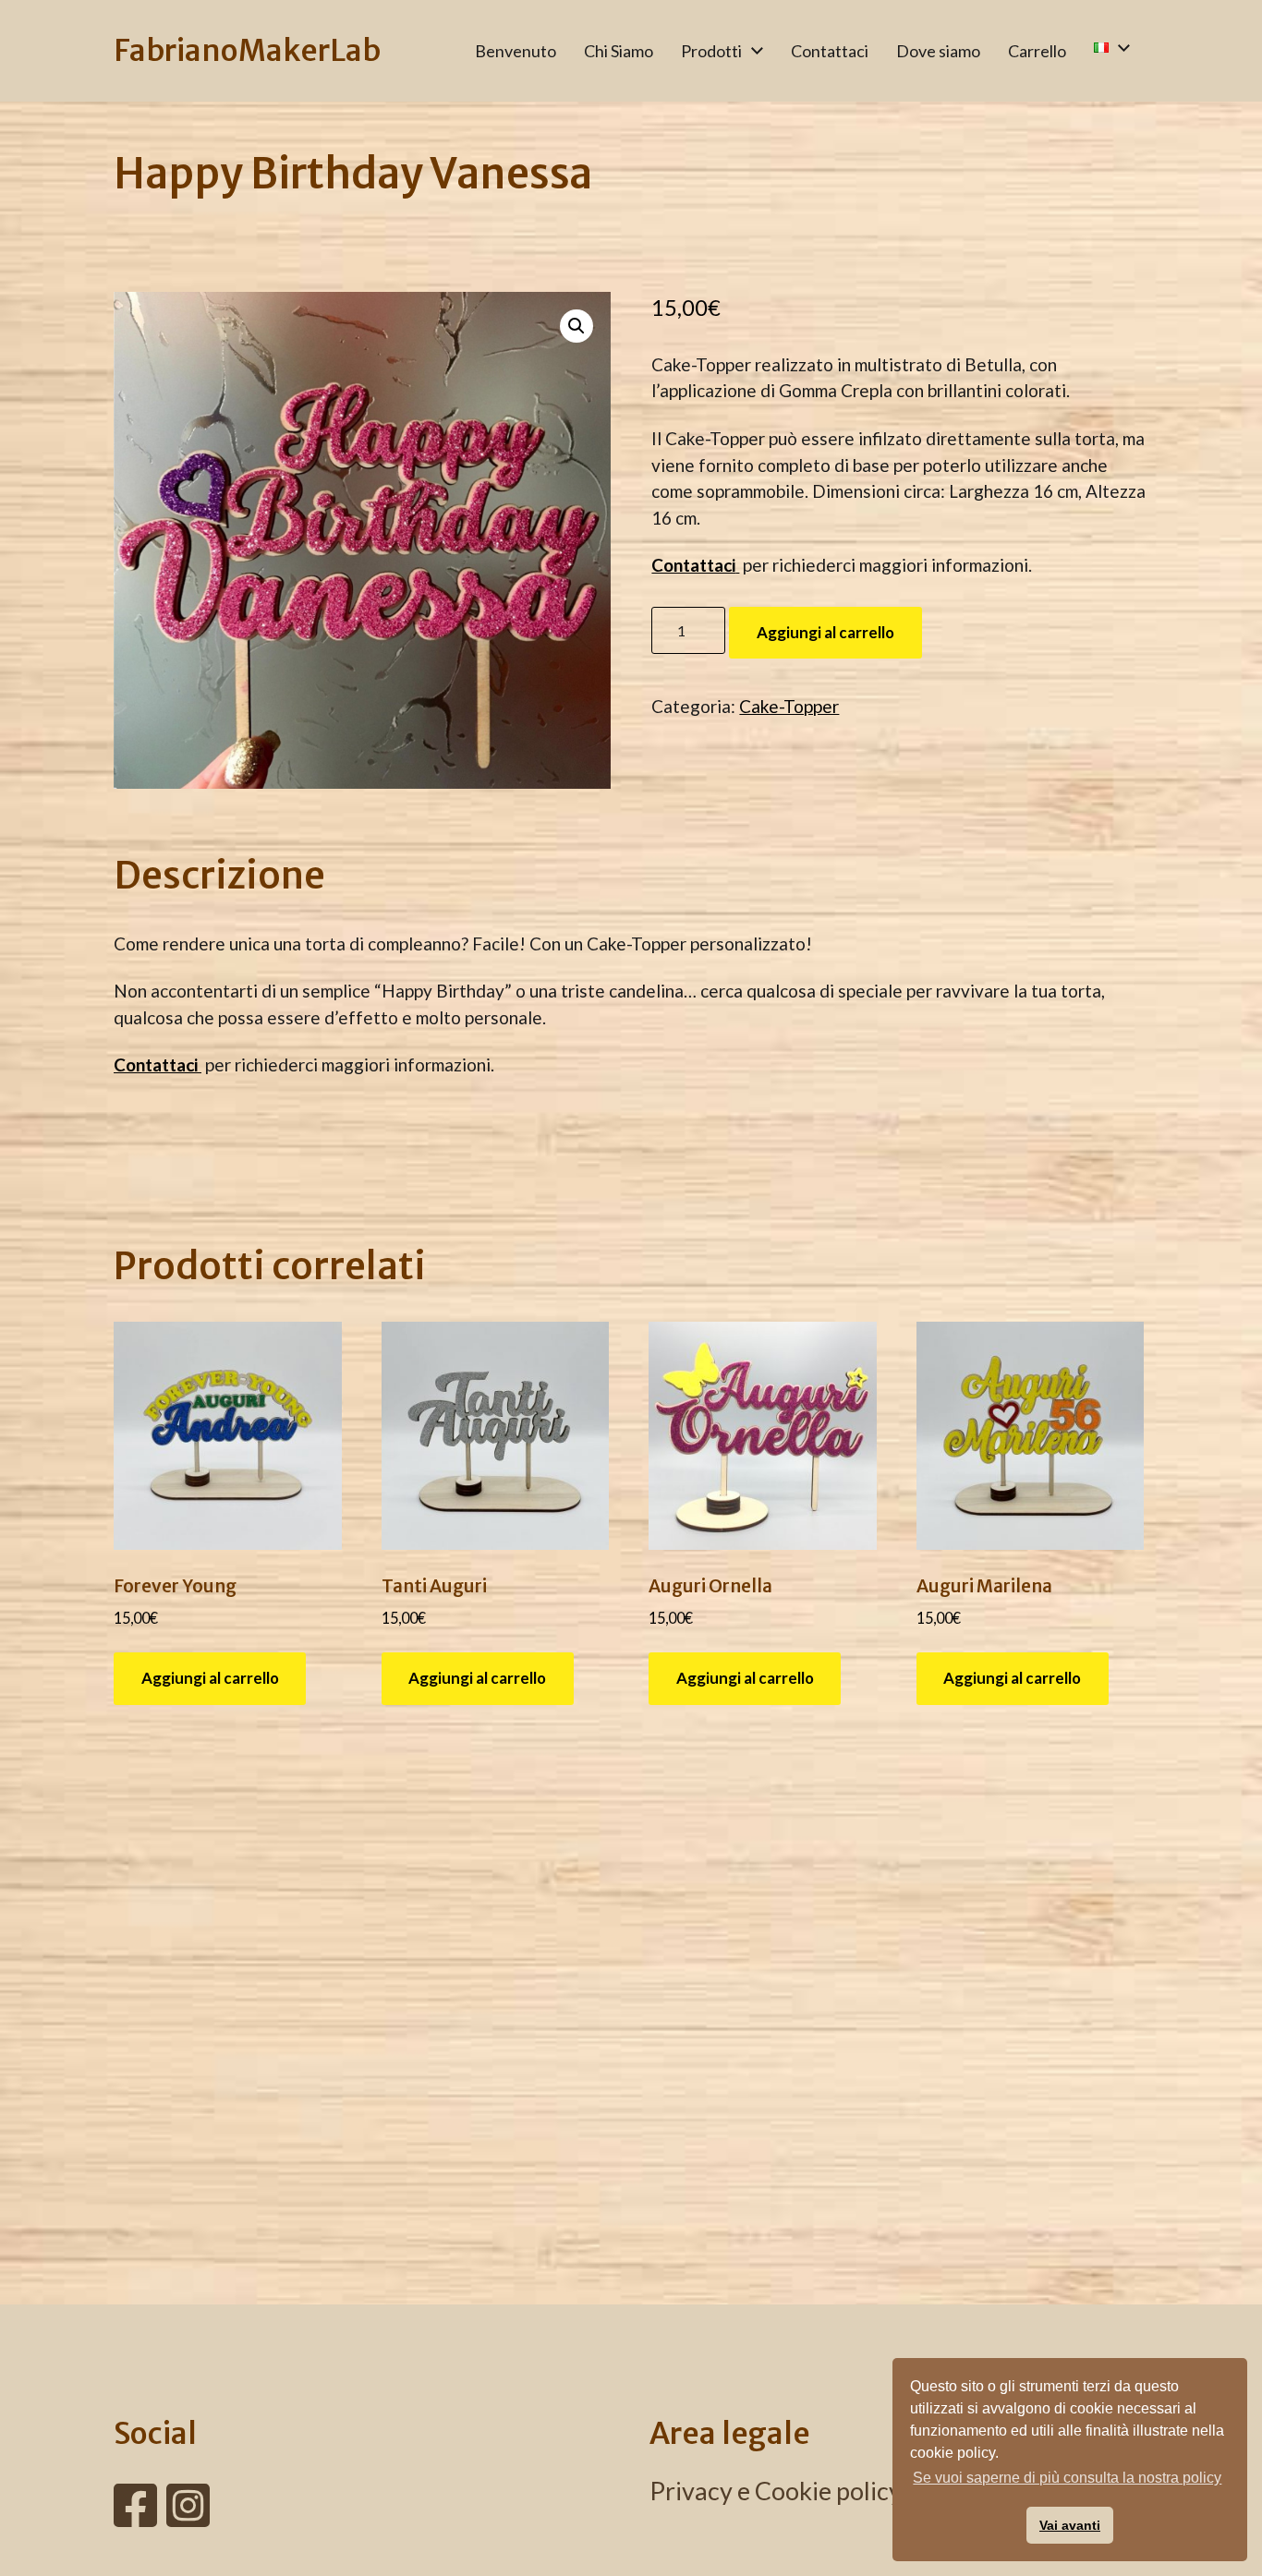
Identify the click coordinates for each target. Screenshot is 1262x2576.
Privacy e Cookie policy (776, 2491)
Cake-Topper (789, 706)
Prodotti (711, 51)
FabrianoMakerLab (247, 51)
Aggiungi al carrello (825, 632)
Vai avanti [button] (1070, 2525)
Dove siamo (938, 51)
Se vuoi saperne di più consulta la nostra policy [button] (1067, 2478)
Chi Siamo (619, 51)
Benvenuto (516, 51)
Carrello (1037, 51)
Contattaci (830, 51)
